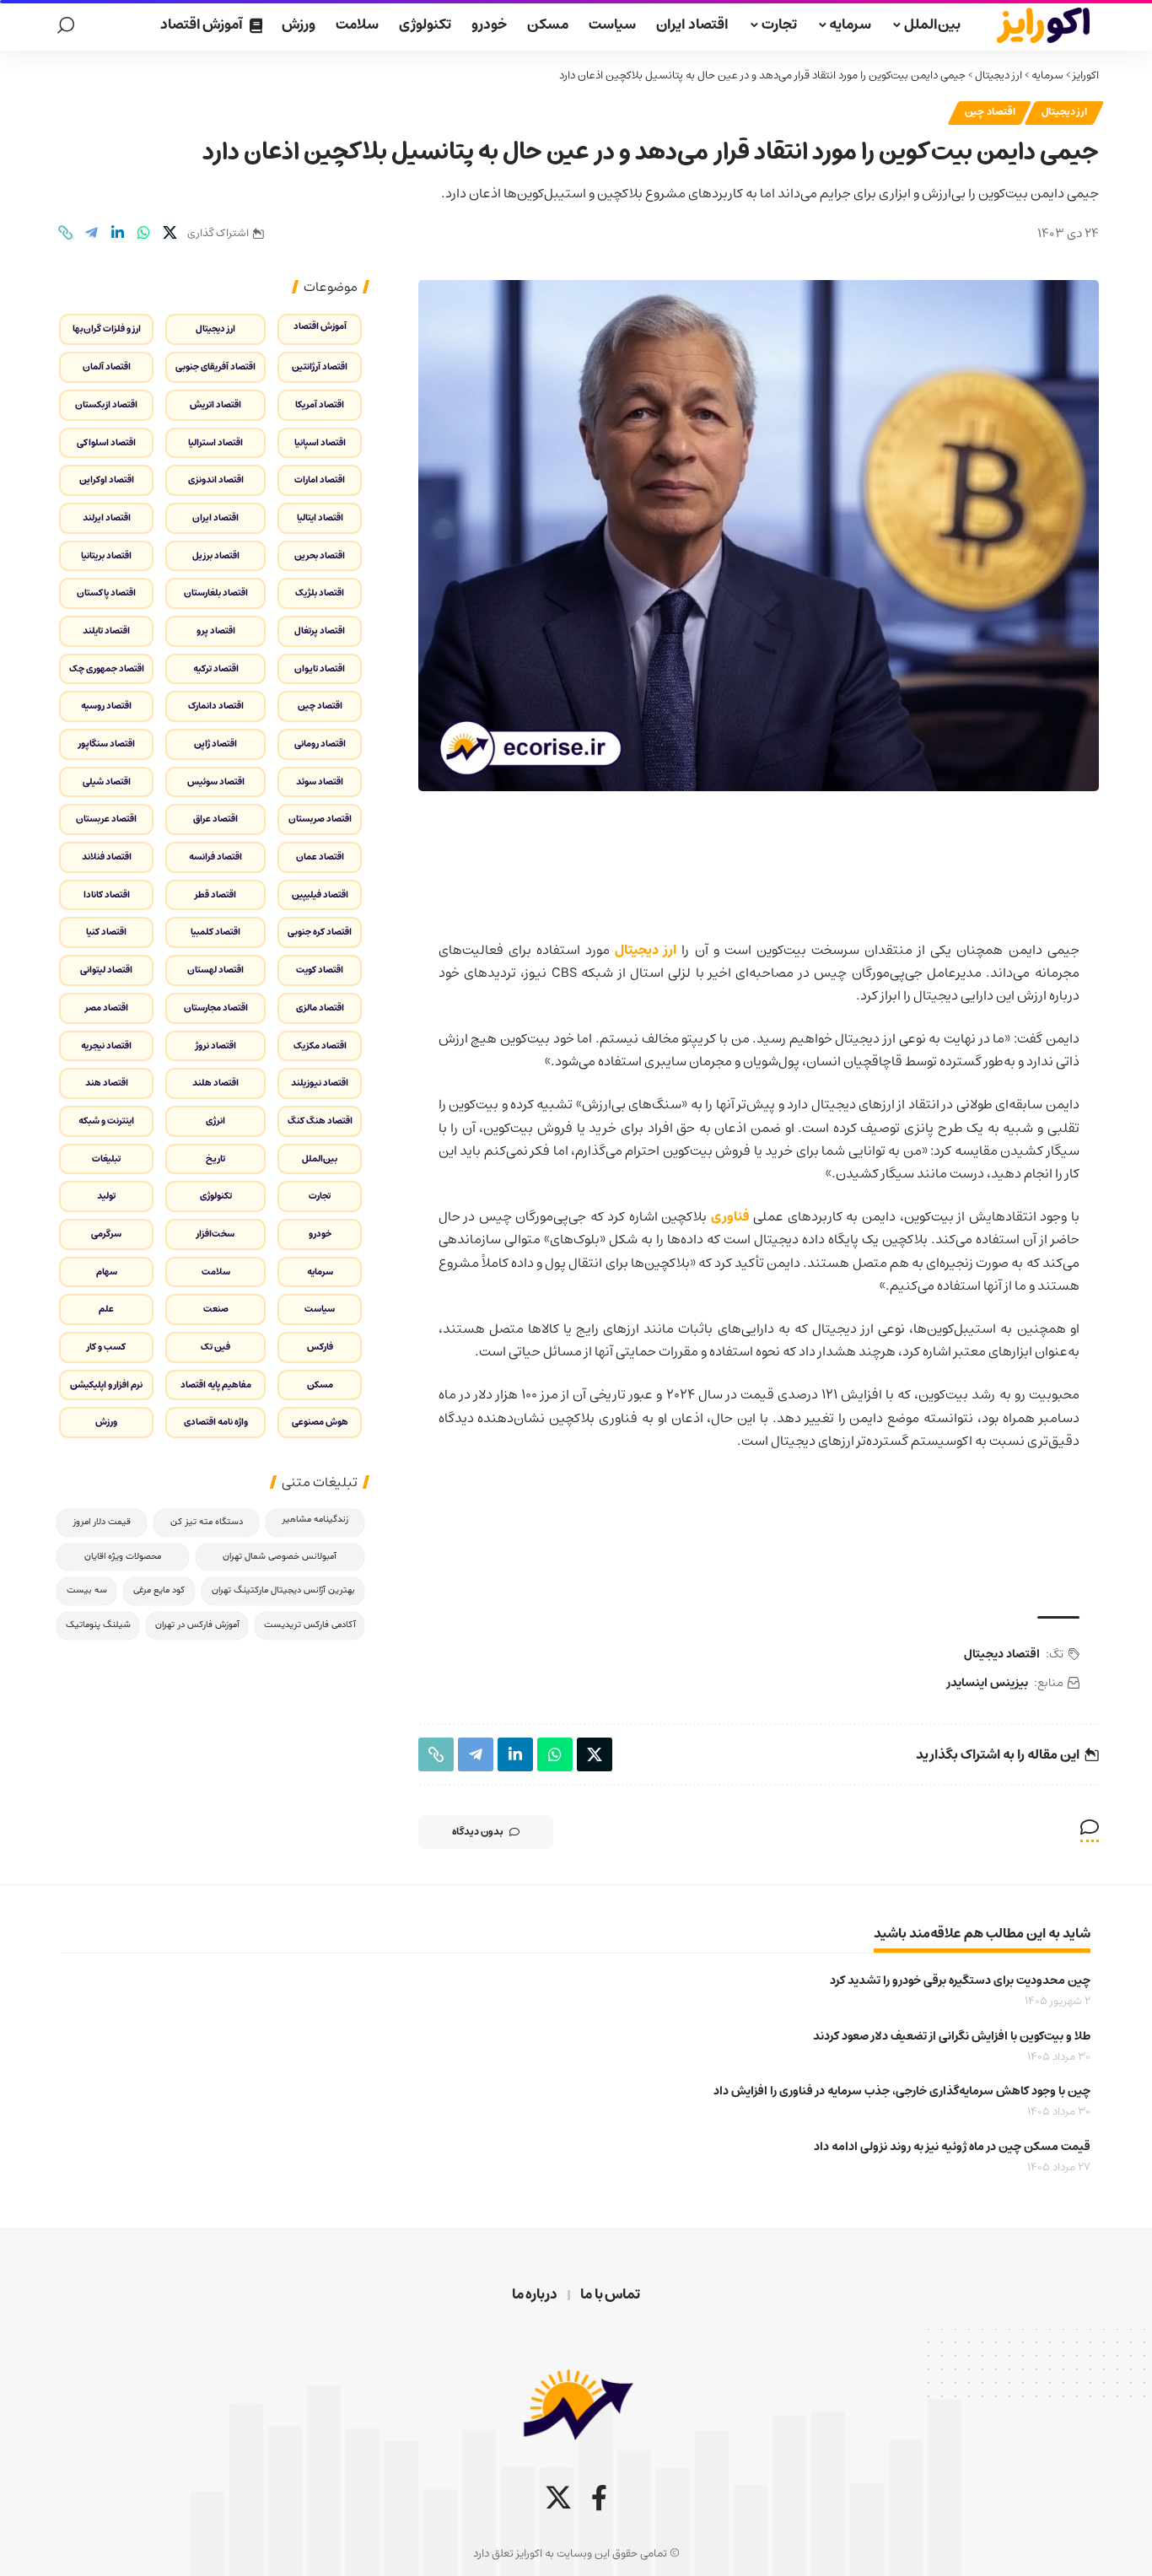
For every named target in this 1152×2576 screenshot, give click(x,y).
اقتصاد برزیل (216, 555)
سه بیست (87, 1590)
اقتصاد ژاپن (215, 744)
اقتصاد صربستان (320, 819)
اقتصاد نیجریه (106, 1045)
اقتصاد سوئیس (216, 781)
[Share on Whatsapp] (143, 233)
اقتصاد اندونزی (216, 480)
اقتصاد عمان (320, 857)
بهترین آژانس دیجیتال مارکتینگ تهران (283, 1590)
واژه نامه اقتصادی (216, 1422)
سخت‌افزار (215, 1234)
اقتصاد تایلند (106, 631)
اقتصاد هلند (215, 1083)
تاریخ (215, 1159)
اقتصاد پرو (216, 631)
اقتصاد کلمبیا (215, 932)
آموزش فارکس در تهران (197, 1625)
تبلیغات (106, 1159)
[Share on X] (170, 233)
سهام (107, 1272)
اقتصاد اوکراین (107, 480)
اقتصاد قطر (215, 895)
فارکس (320, 1347)
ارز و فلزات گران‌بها (107, 329)
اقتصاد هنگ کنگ (320, 1121)
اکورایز (1086, 75)
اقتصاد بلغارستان (216, 593)
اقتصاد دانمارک (216, 706)
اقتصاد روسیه (106, 706)
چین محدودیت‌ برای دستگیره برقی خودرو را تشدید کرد (960, 1981)
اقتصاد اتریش (215, 404)
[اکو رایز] (1043, 25)
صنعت (216, 1309)
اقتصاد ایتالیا (320, 517)
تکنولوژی (216, 1196)
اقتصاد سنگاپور (107, 744)
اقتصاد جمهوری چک (107, 668)
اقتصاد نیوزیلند (320, 1083)
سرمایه (1047, 75)
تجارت (320, 1196)
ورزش (106, 1422)
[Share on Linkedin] (117, 233)
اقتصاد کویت (320, 970)
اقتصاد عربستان (106, 819)
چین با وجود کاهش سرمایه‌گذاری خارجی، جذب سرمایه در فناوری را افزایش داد (902, 2091)
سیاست (320, 1309)
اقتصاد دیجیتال (1002, 1654)
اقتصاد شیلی (107, 781)
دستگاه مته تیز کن (207, 1522)
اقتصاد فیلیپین (320, 895)
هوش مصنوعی (320, 1422)
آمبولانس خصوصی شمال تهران (280, 1557)
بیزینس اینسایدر (988, 1683)
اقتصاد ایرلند (107, 517)
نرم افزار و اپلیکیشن (106, 1385)
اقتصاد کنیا (106, 932)
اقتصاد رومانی (320, 744)
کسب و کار (106, 1347)
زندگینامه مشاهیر (315, 1520)
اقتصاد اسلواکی (106, 442)
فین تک (215, 1347)
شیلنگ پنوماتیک (98, 1625)
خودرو (320, 1234)
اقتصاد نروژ (216, 1045)
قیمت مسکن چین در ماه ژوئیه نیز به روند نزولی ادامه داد (952, 2147)
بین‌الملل (320, 1159)
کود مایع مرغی (159, 1590)
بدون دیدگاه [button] (478, 1832)
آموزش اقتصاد (320, 326)
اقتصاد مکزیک (320, 1045)
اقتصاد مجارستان (216, 1008)
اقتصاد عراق (215, 819)
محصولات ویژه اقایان (123, 1557)
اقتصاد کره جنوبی (320, 932)
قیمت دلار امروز (102, 1522)
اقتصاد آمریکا (320, 404)
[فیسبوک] (599, 2498)
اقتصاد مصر (107, 1008)
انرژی (215, 1121)
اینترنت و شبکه (106, 1121)
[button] (66, 25)
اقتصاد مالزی (320, 1008)
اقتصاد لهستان (215, 970)
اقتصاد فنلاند (107, 857)
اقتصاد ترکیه (216, 668)
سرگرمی (106, 1234)
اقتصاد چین (990, 112)
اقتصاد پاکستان (106, 593)
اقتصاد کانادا (107, 895)
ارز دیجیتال (999, 75)
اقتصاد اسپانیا (320, 442)
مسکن (320, 1385)
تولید (106, 1196)
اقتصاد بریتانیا (106, 555)
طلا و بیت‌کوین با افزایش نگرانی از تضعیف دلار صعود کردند (952, 2036)
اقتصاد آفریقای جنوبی (215, 366)
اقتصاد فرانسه (215, 857)
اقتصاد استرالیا (215, 442)
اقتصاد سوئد (320, 781)
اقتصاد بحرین (320, 555)
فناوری (730, 1216)
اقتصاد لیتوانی (106, 970)
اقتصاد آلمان (107, 366)
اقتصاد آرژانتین (320, 366)
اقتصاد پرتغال (320, 631)
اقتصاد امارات (320, 480)
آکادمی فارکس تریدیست (310, 1625)
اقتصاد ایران (215, 517)
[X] (558, 2498)
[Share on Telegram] (91, 233)
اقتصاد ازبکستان (106, 404)
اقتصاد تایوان (320, 668)
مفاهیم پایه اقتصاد (216, 1385)
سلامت (216, 1272)
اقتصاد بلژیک (320, 593)
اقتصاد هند (107, 1083)
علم (106, 1309)
